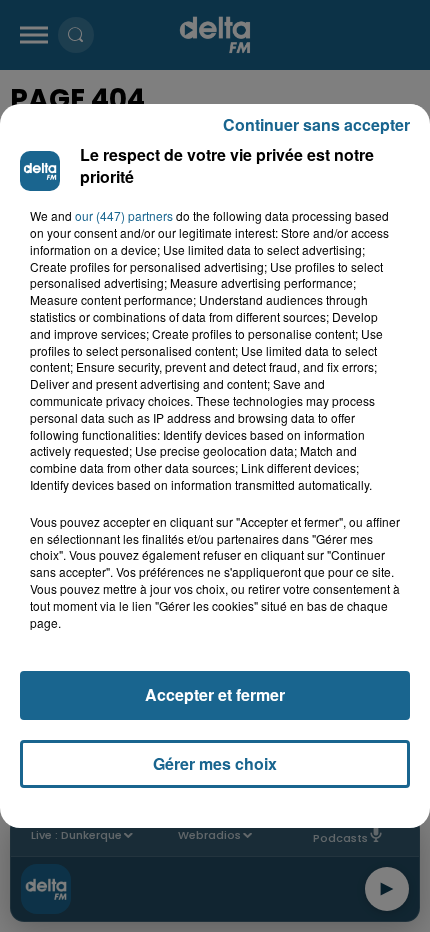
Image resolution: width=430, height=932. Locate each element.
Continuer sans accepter (316, 124)
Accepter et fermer (215, 694)
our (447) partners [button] (124, 216)
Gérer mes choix (215, 763)
